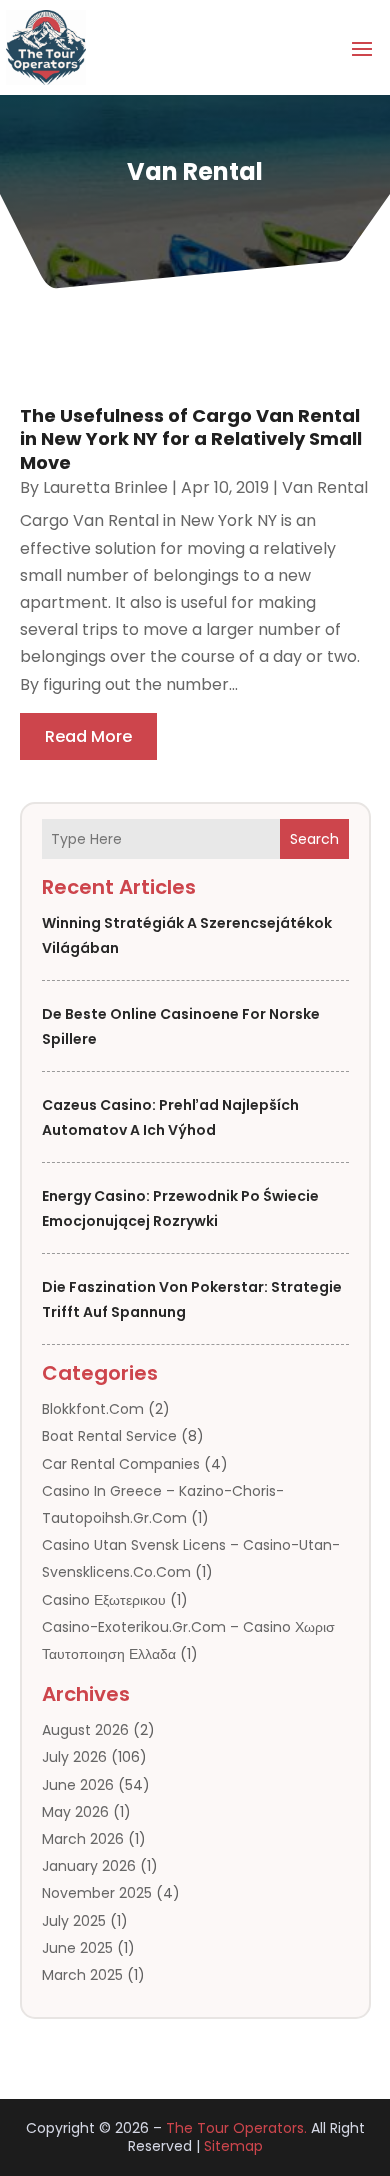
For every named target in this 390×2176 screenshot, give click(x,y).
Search (314, 839)
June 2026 (78, 1785)
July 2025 (74, 1921)
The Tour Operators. (236, 2128)
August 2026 (85, 1730)
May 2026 (75, 1812)
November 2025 (97, 1893)
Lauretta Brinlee (105, 487)
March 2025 (82, 1975)
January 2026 (89, 1866)
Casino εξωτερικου (104, 1600)
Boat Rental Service (109, 1436)
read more (88, 736)
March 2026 (83, 1839)
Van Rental (325, 487)
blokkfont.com (93, 1409)
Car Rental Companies (121, 1464)
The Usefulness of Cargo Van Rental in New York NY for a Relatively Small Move (191, 439)
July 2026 (74, 1757)
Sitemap (233, 2146)
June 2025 (77, 1948)
